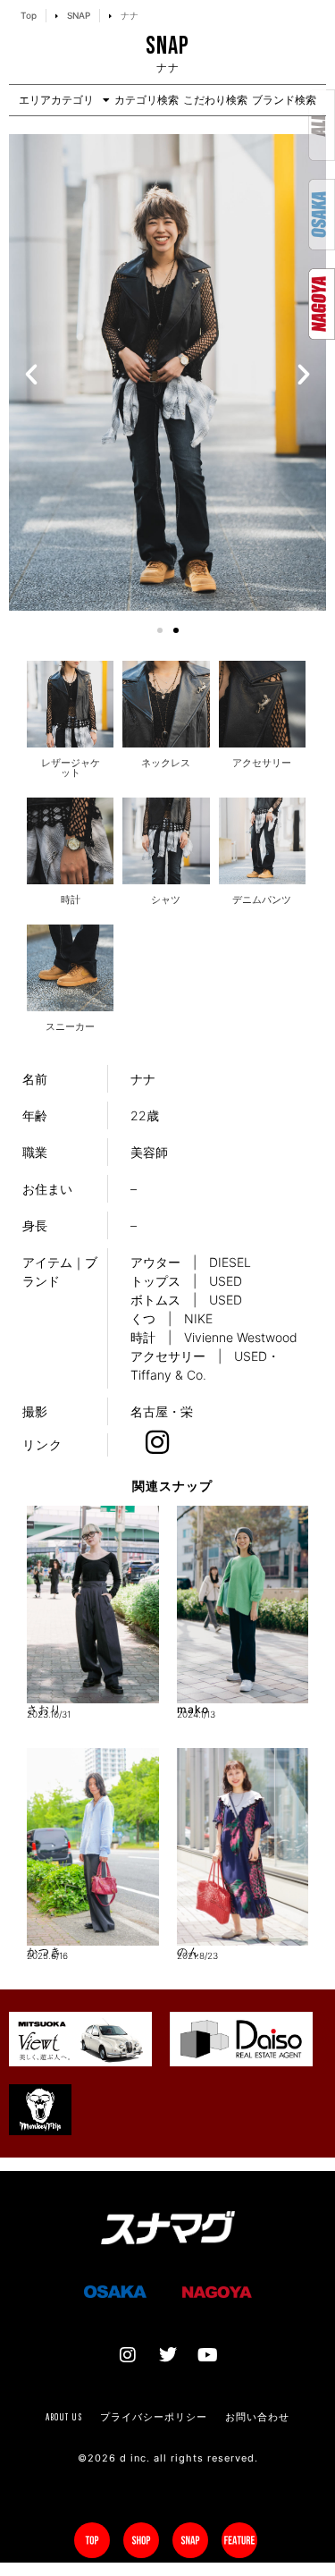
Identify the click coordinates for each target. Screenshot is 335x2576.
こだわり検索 (215, 100)
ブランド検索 (284, 100)
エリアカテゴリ (56, 100)
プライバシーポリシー (154, 2417)
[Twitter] (168, 2355)
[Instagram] (128, 2355)
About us (64, 2417)
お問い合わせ (257, 2417)
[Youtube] (208, 2355)
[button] (31, 375)
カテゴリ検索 (147, 100)
